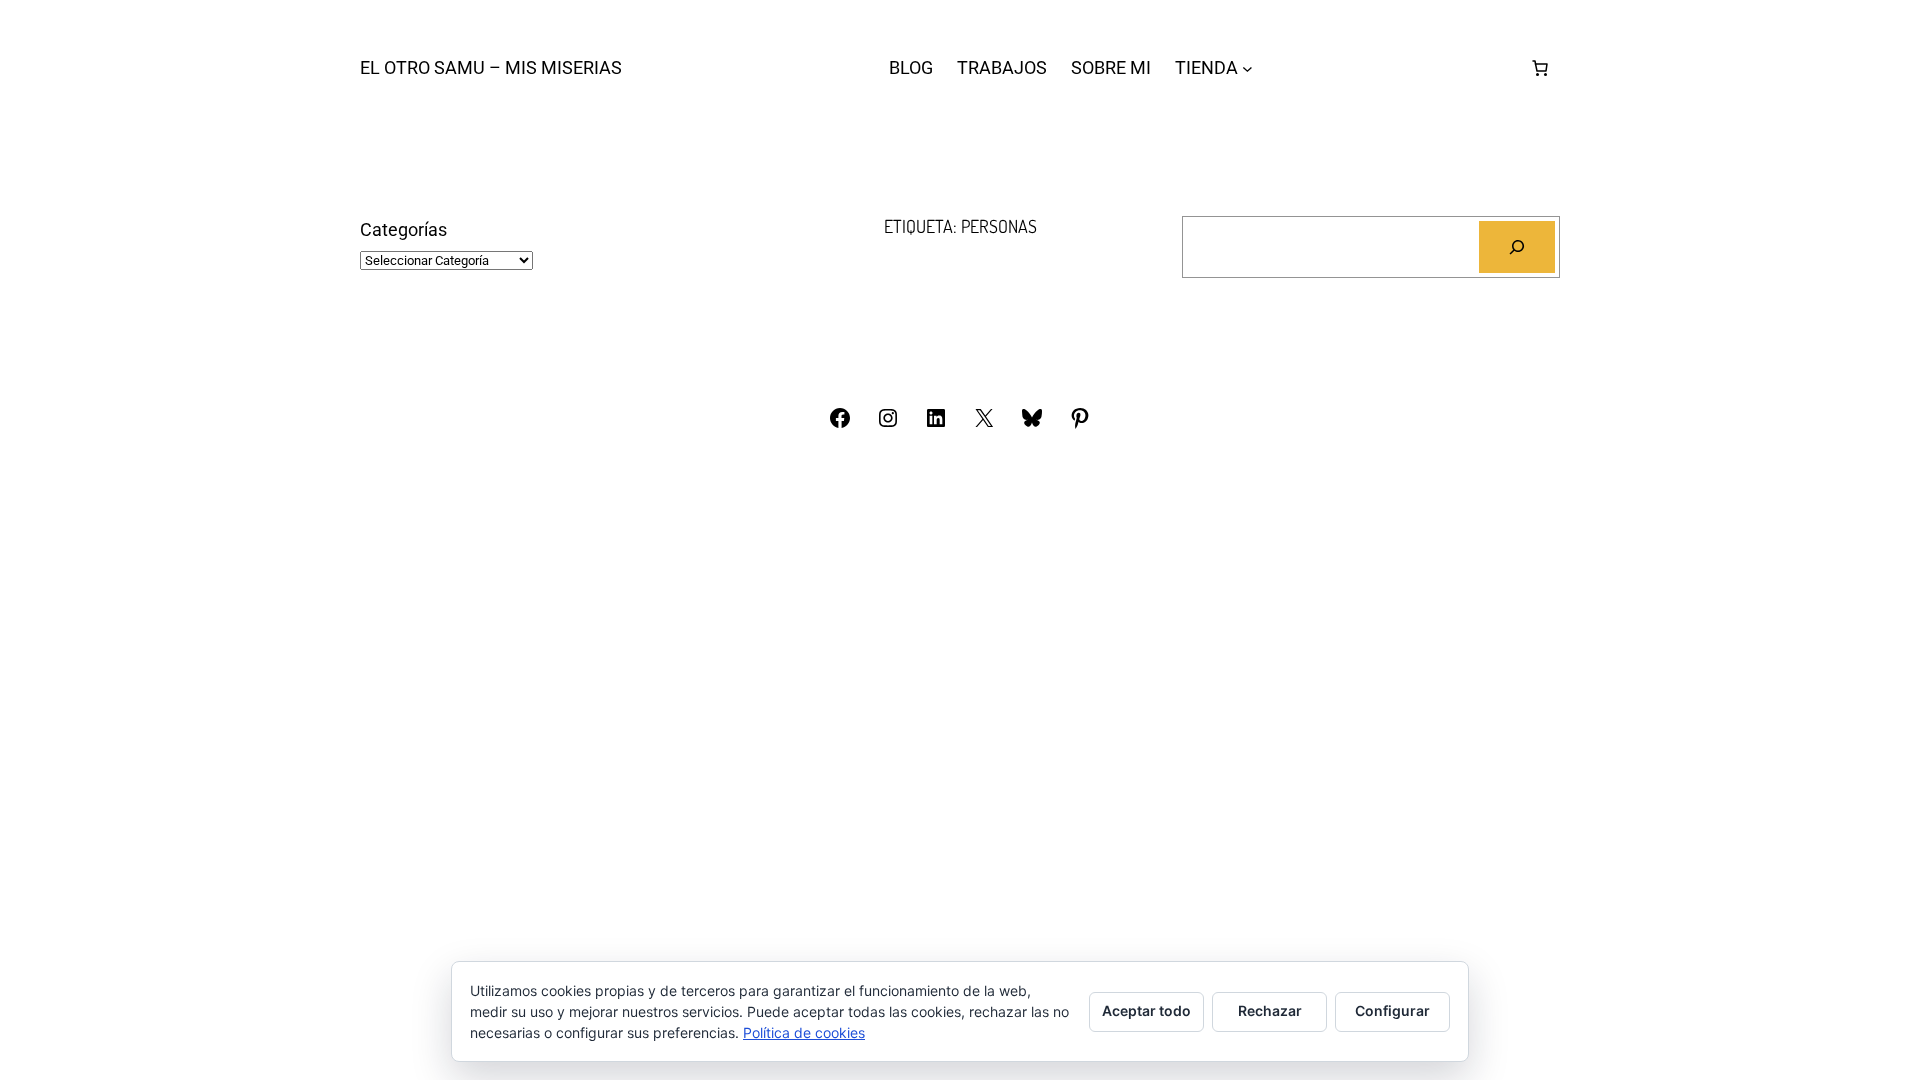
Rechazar (1270, 1010)
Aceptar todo (1146, 1010)
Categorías (403, 229)
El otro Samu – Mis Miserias (491, 67)
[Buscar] (1517, 247)
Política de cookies (804, 1032)
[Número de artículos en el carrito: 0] (1540, 68)
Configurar (1392, 1010)
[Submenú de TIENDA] (1247, 68)
